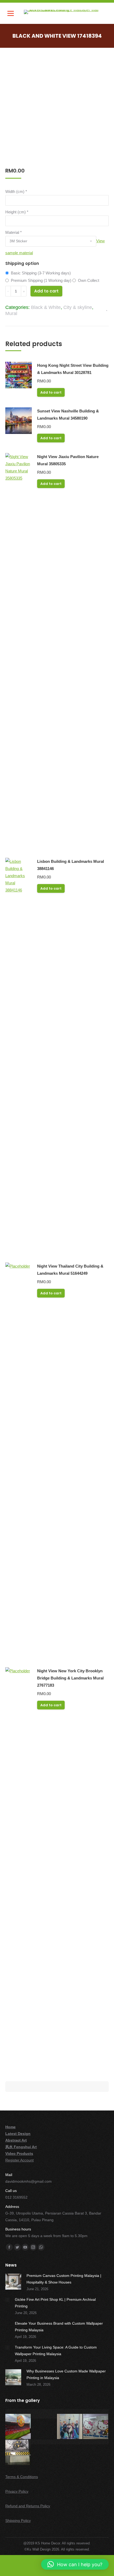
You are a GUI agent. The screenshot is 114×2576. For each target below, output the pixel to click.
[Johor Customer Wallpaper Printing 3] (18, 2427)
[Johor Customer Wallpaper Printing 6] (96, 2427)
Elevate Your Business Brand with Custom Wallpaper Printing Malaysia (59, 2327)
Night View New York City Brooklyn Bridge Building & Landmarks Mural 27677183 (70, 1678)
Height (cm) (17, 212)
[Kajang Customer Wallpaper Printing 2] (96, 2442)
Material (14, 232)
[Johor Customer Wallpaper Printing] (70, 2442)
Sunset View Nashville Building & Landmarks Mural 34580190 (68, 415)
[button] (75, 2564)
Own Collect (89, 280)
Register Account (19, 2160)
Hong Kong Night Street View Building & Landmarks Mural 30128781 (73, 369)
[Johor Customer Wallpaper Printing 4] (44, 2416)
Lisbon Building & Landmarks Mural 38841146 (71, 865)
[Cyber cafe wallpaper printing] (44, 2411)
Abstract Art (16, 2140)
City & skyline (78, 307)
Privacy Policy (17, 2491)
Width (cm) (16, 191)
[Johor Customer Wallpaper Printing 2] (96, 2411)
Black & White (46, 307)
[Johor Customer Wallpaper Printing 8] (44, 2442)
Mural (11, 313)
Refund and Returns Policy (28, 2506)
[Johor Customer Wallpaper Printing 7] (18, 2453)
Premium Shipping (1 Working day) (41, 280)
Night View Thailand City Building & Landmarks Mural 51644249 (70, 1270)
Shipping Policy (18, 2521)
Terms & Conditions (22, 2477)
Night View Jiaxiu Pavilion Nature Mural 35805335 (68, 460)
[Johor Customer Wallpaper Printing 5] (70, 2427)
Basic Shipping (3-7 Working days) (41, 273)
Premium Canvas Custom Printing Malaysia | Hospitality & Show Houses (64, 2279)
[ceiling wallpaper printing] (18, 2411)
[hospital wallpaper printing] (70, 2411)
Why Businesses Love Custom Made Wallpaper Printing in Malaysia (66, 2374)
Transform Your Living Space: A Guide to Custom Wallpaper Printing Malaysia (56, 2351)
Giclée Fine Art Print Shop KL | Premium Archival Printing (55, 2303)
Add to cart (46, 291)
